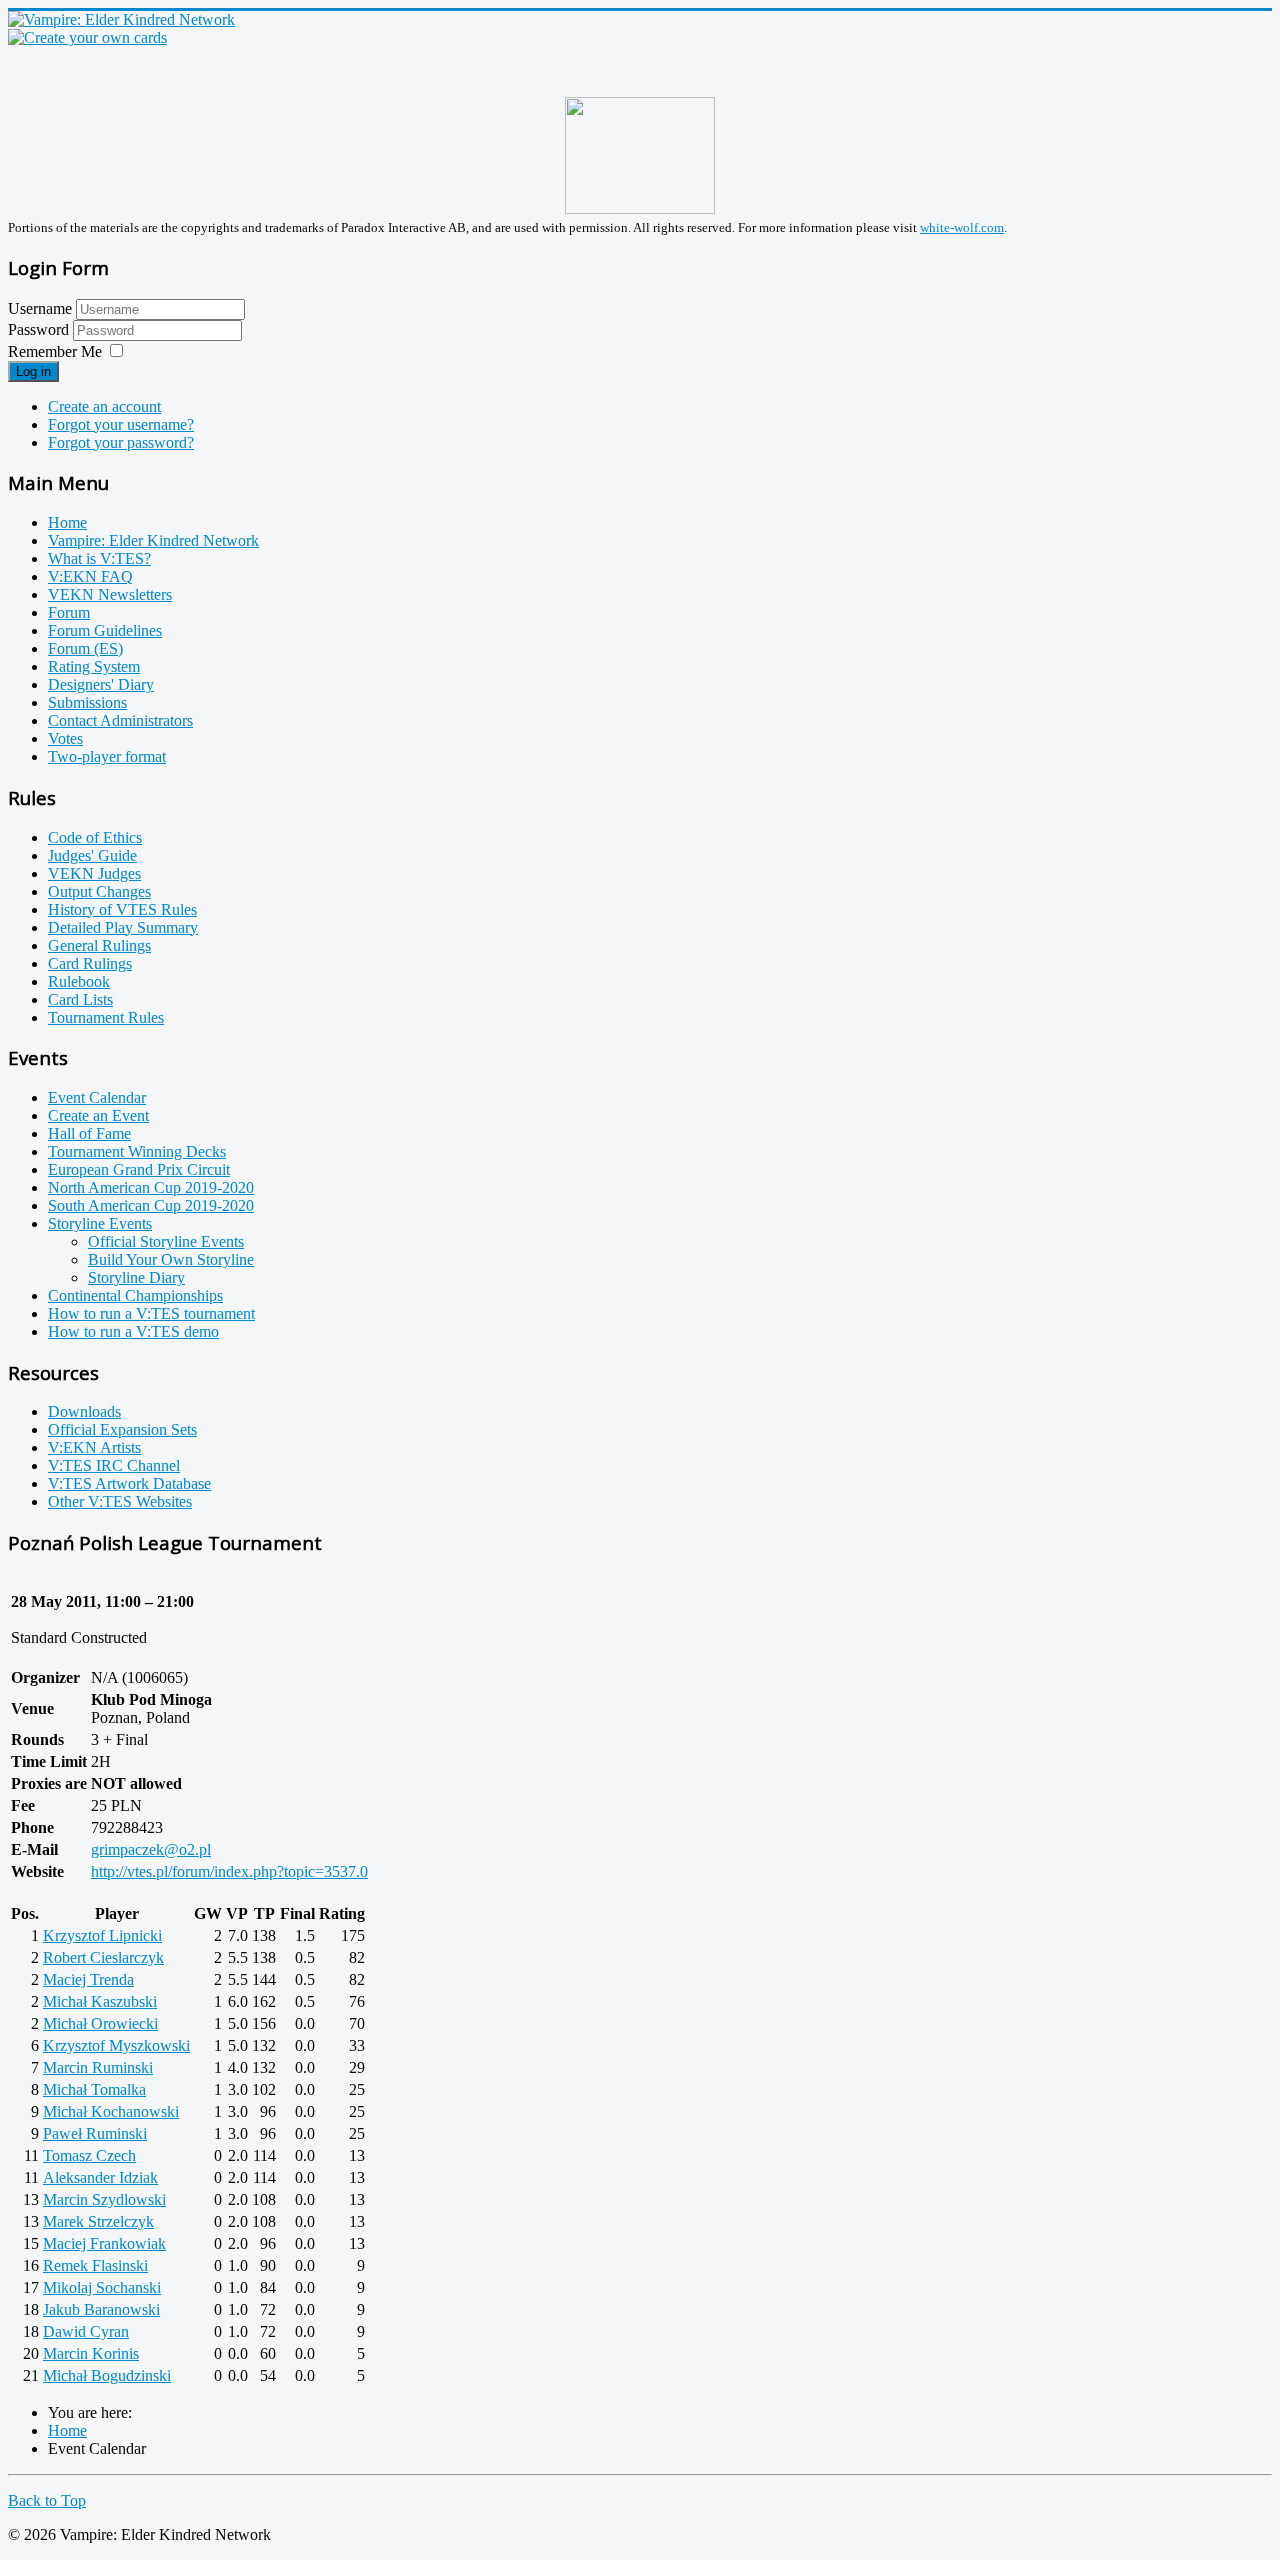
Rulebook (79, 981)
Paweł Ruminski (95, 2133)
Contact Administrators (120, 720)
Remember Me (55, 351)
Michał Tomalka (94, 2089)
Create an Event (98, 1115)
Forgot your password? (121, 442)
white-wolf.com (962, 227)
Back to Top (47, 2500)
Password (40, 329)
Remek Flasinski (95, 2265)
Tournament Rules (106, 1017)
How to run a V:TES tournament (151, 1313)
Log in (33, 371)
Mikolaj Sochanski (102, 2287)
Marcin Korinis (91, 2353)
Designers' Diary (101, 684)
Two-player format (107, 756)
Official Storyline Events (166, 1241)
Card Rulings (90, 963)
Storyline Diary (136, 1277)
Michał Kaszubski (100, 2001)
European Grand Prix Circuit (139, 1169)
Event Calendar (97, 1097)
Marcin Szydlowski (104, 2199)
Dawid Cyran (86, 2331)
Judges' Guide (92, 855)
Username (40, 308)
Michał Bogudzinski (107, 2375)
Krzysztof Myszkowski (116, 2045)
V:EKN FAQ (90, 576)
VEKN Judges (94, 873)
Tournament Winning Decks (137, 1151)
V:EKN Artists (94, 1447)
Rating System (94, 666)
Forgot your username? (121, 424)
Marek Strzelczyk (98, 2221)
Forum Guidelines (105, 630)
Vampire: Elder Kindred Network (153, 540)
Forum (69, 612)
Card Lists (80, 999)
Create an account (104, 406)
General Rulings (99, 945)
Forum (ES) (85, 648)
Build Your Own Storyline (171, 1259)
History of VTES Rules (122, 909)
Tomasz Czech (89, 2155)
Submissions (87, 702)
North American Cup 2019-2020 (151, 1187)
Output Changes (99, 891)
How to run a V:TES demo (133, 1331)
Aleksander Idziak (100, 2177)
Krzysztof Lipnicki (102, 1935)
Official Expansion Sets (122, 1429)
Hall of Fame (89, 1133)
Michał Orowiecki (100, 2023)
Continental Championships (135, 1295)
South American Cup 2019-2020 (151, 1205)
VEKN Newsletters (110, 594)
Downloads (84, 1411)
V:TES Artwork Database (129, 1483)
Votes (65, 738)
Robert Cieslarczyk (103, 1957)
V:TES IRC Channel (114, 1465)
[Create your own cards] (87, 37)
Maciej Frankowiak (104, 2243)
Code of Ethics (95, 837)
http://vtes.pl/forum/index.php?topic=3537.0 (229, 1871)
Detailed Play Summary (123, 927)
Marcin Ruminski (98, 2067)
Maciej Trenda (88, 1979)
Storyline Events (100, 1223)
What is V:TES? (99, 558)
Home (67, 522)
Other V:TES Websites (120, 1501)
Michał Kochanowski (111, 2111)
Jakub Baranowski (101, 2309)
